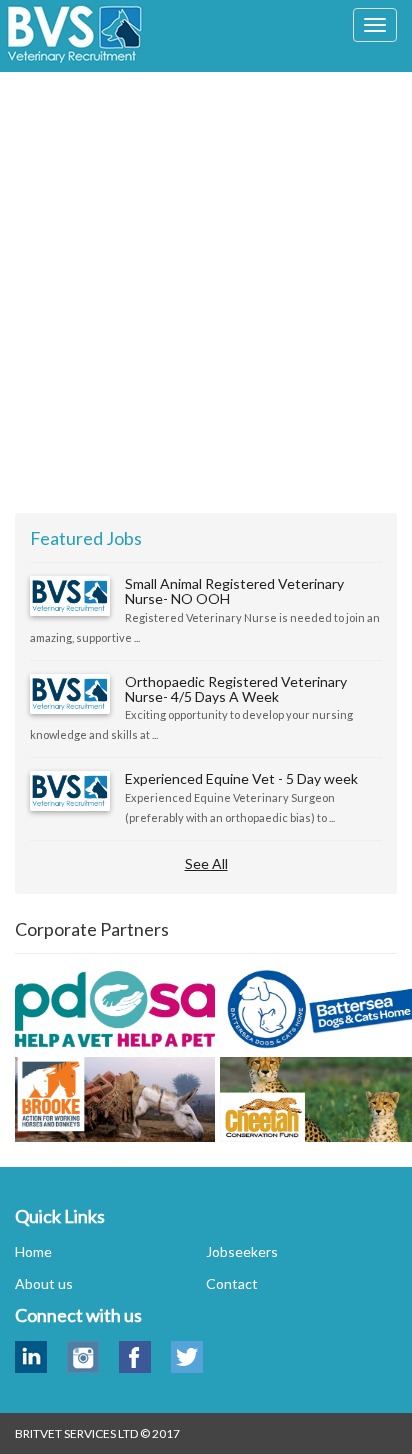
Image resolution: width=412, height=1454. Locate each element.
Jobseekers (242, 1251)
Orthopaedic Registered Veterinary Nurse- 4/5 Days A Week (236, 689)
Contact (232, 1283)
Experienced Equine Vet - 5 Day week (241, 778)
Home (33, 1251)
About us (44, 1283)
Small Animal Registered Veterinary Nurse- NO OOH (234, 591)
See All (206, 863)
